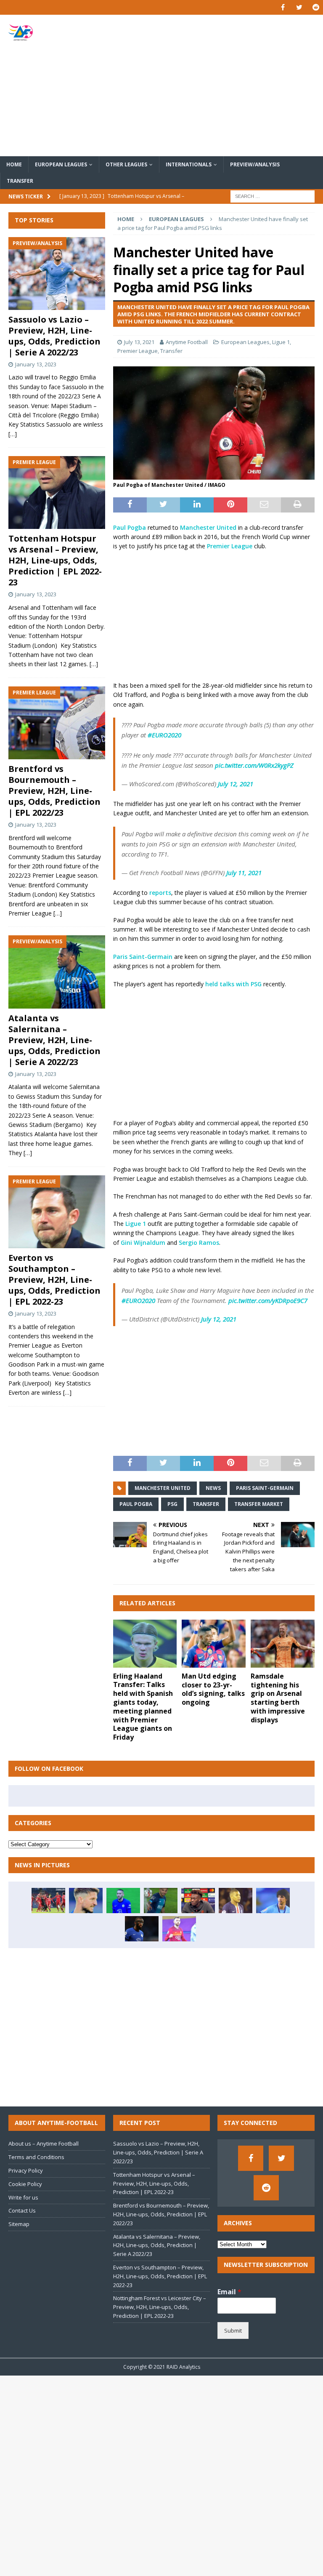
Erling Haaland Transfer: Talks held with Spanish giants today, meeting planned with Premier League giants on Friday (143, 1707)
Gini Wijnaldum (143, 1243)
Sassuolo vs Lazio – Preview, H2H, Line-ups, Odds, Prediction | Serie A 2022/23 (54, 336)
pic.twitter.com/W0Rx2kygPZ (254, 765)
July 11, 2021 (244, 873)
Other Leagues (126, 164)
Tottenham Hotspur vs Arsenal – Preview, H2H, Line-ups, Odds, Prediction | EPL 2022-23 (55, 560)
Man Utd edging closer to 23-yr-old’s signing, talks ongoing (213, 1689)
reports (160, 893)
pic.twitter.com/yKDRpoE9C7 (268, 1300)
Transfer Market (259, 1504)
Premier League (138, 351)
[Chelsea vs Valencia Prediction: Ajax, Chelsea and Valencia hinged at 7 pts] (198, 1901)
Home (14, 164)
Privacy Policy (26, 2170)
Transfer (20, 181)
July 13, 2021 (139, 342)
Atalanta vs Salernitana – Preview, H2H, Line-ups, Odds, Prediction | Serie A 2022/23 (54, 1040)
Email (229, 2292)
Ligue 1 (281, 342)
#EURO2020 (164, 735)
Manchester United (208, 527)
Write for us (23, 2197)
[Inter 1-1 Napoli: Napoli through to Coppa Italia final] (86, 1901)
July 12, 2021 (236, 784)
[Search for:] (273, 196)
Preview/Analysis (255, 164)
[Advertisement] (217, 85)
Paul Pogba (130, 527)
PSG (172, 1504)
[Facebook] (283, 7)
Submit (233, 2330)
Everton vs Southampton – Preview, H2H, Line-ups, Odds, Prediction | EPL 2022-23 (54, 1280)
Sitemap (19, 2224)
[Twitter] (299, 7)
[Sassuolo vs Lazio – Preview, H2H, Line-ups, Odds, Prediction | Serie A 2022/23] (57, 274)
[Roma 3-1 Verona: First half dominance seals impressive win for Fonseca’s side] (179, 1929)
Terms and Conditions (36, 2157)
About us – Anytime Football (44, 2144)
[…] (13, 434)
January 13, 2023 (36, 364)
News (213, 1488)
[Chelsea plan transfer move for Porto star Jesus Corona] (161, 1901)
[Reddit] (316, 7)
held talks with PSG (233, 984)
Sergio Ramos (199, 1243)
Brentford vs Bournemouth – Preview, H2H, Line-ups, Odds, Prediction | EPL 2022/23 (54, 791)
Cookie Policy (25, 2184)
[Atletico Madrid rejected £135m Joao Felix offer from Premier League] (273, 1901)
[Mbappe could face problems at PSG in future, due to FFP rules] (236, 1901)
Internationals (189, 164)
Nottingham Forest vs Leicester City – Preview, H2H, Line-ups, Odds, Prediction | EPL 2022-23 (160, 2307)
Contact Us (22, 2210)
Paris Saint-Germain (143, 957)
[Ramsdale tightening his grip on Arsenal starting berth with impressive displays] (283, 1644)
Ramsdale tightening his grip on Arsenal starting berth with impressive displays (278, 1698)
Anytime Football (187, 342)
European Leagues (61, 164)
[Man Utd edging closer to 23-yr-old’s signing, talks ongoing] (214, 1644)
